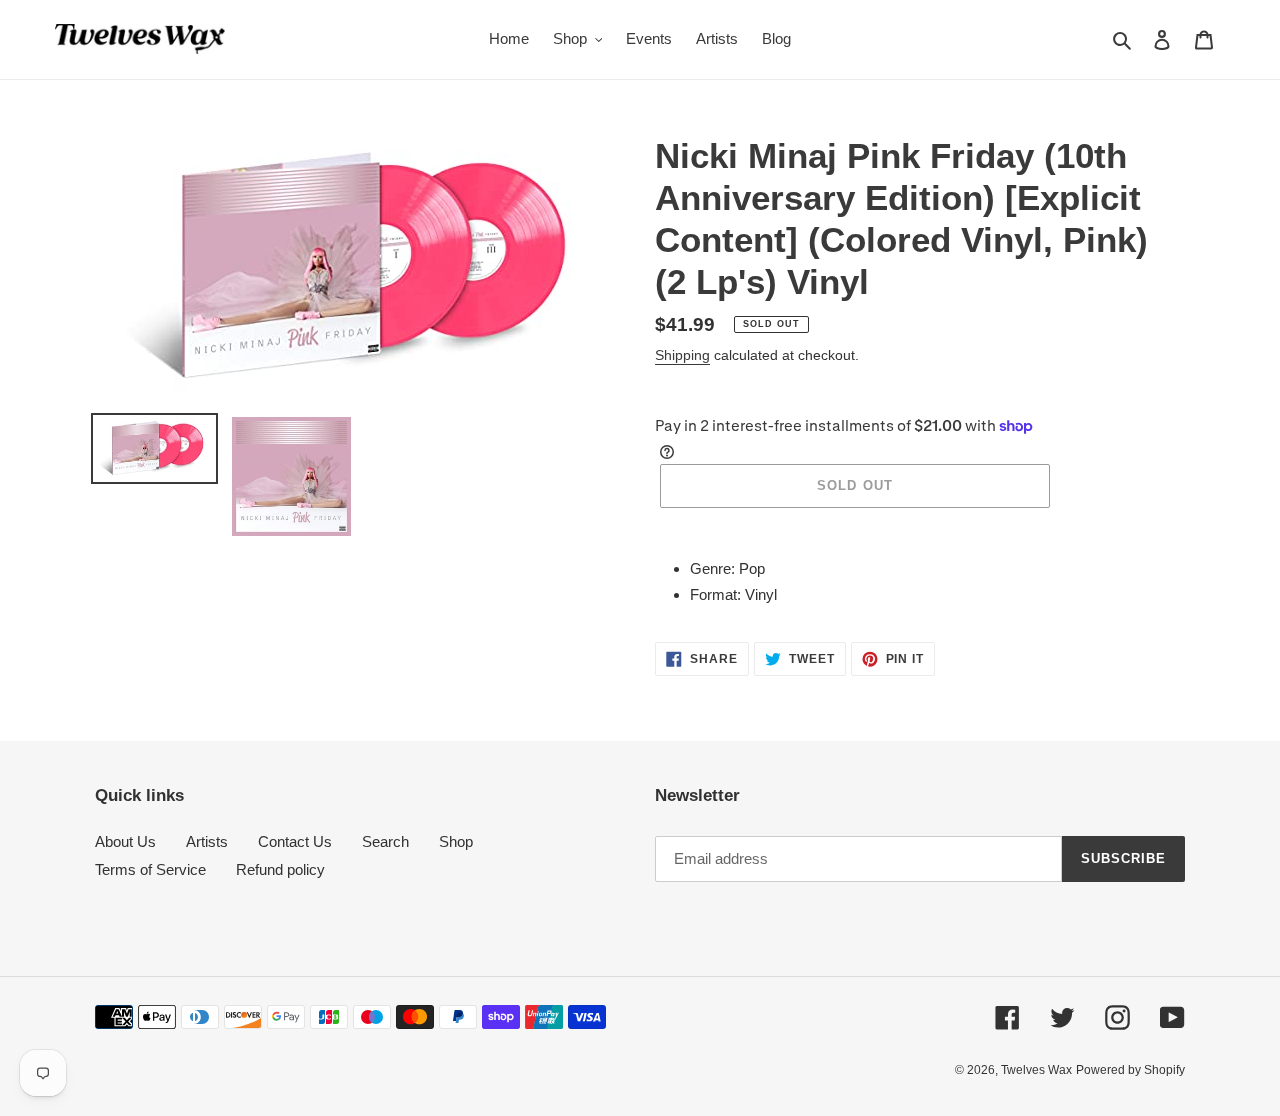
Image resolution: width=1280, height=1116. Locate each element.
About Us (125, 841)
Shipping (682, 355)
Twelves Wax (1036, 1070)
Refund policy (280, 869)
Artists (207, 841)
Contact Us (295, 841)
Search (385, 841)
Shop (456, 841)
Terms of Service (150, 869)
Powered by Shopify (1130, 1070)
